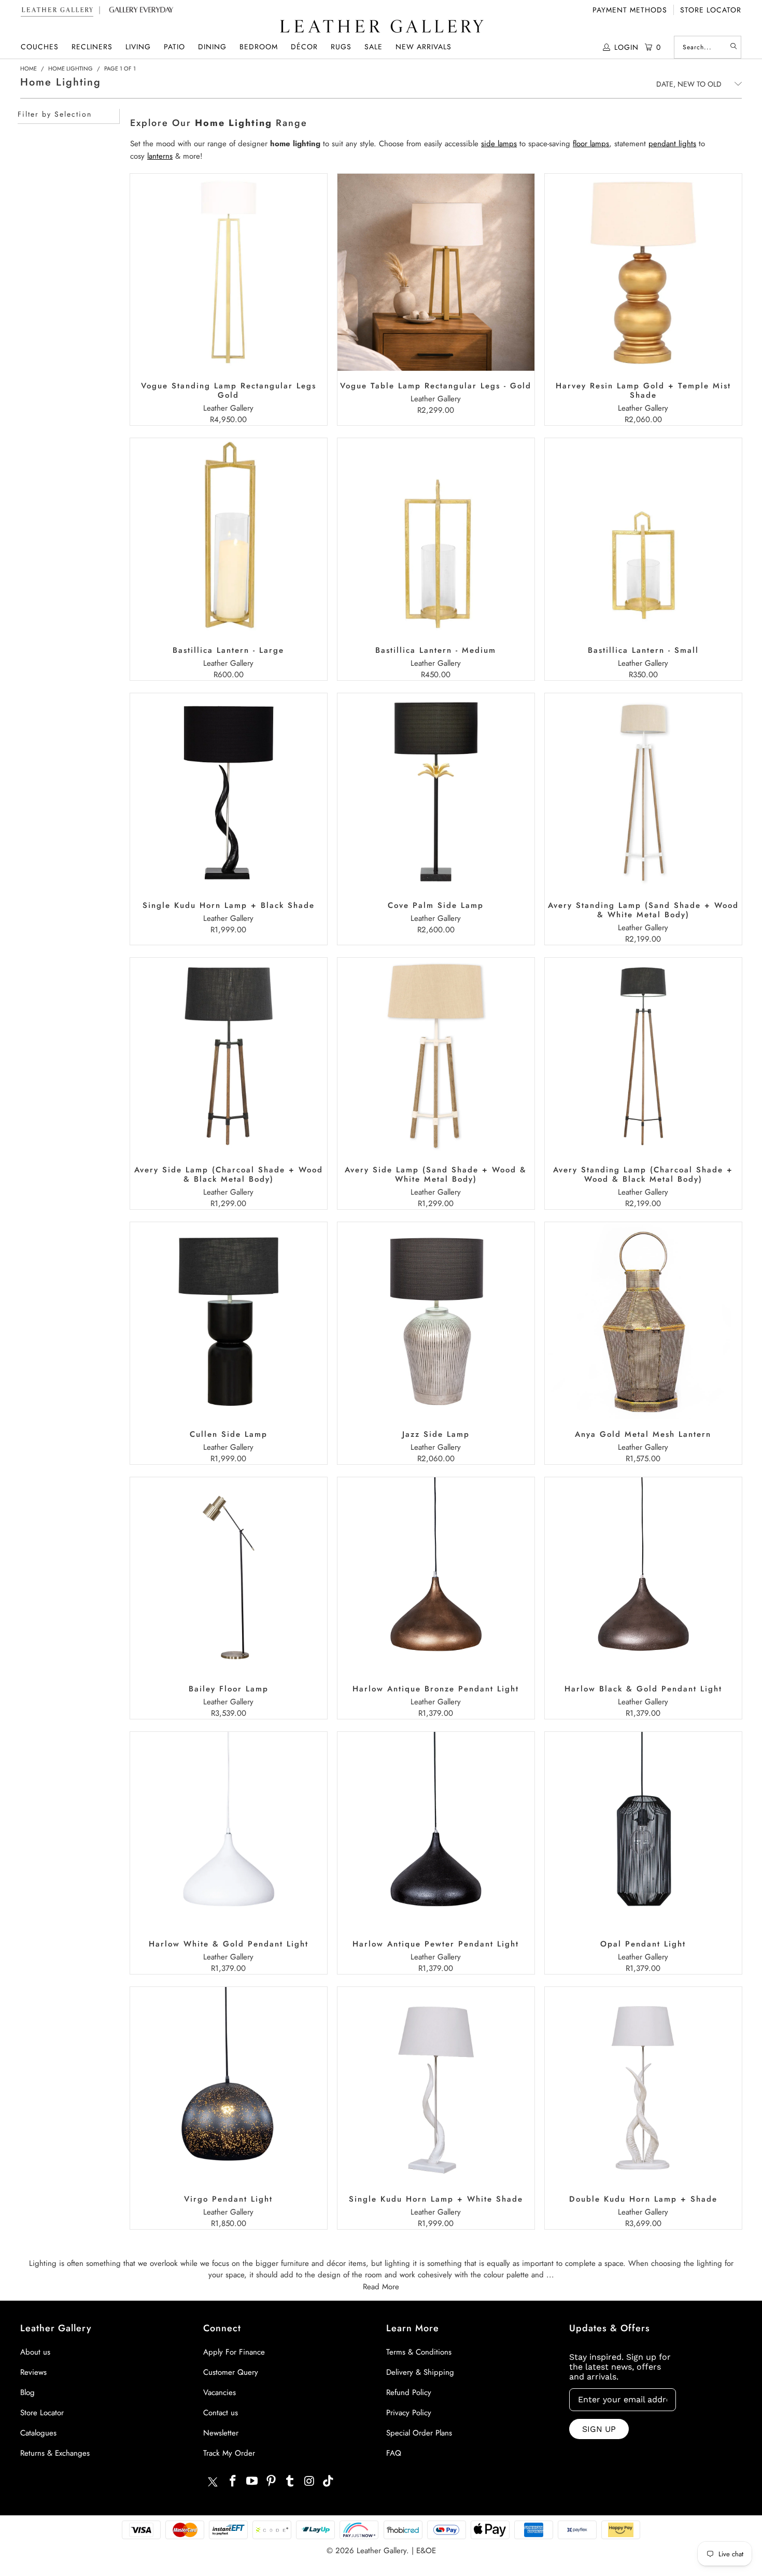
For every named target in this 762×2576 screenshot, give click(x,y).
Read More (381, 2287)
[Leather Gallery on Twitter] (213, 2483)
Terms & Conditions (419, 2352)
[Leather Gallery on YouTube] (252, 2481)
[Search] (733, 47)
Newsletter (221, 2433)
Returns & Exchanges (55, 2453)
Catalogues (38, 2433)
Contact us (221, 2413)
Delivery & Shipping (420, 2372)
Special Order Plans (419, 2433)
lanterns (160, 156)
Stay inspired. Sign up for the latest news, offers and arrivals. (620, 2367)
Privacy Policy (409, 2413)
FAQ (394, 2453)
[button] (40, 47)
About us (35, 2352)
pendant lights (672, 144)
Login (626, 47)
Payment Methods (630, 10)
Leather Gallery (382, 2551)
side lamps (499, 144)
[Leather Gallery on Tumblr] (290, 2481)
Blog (27, 2392)
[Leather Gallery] (381, 27)
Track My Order (229, 2453)
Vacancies (220, 2392)
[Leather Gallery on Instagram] (309, 2481)
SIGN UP (599, 2429)
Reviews (33, 2372)
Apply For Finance (234, 2352)
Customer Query (231, 2372)
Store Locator (711, 10)
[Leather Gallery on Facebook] (233, 2481)
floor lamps (591, 144)
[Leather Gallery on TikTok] (329, 2481)
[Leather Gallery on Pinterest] (271, 2481)
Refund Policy (409, 2392)
